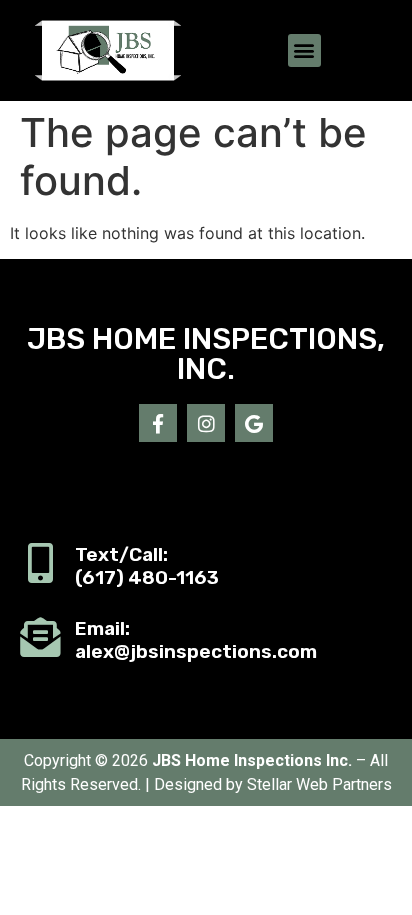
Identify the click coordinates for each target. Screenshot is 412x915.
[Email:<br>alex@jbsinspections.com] (40, 637)
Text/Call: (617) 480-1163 (147, 566)
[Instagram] (206, 423)
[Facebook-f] (158, 423)
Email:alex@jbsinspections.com (196, 640)
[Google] (254, 423)
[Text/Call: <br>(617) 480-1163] (40, 563)
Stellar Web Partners (319, 784)
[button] (304, 50)
